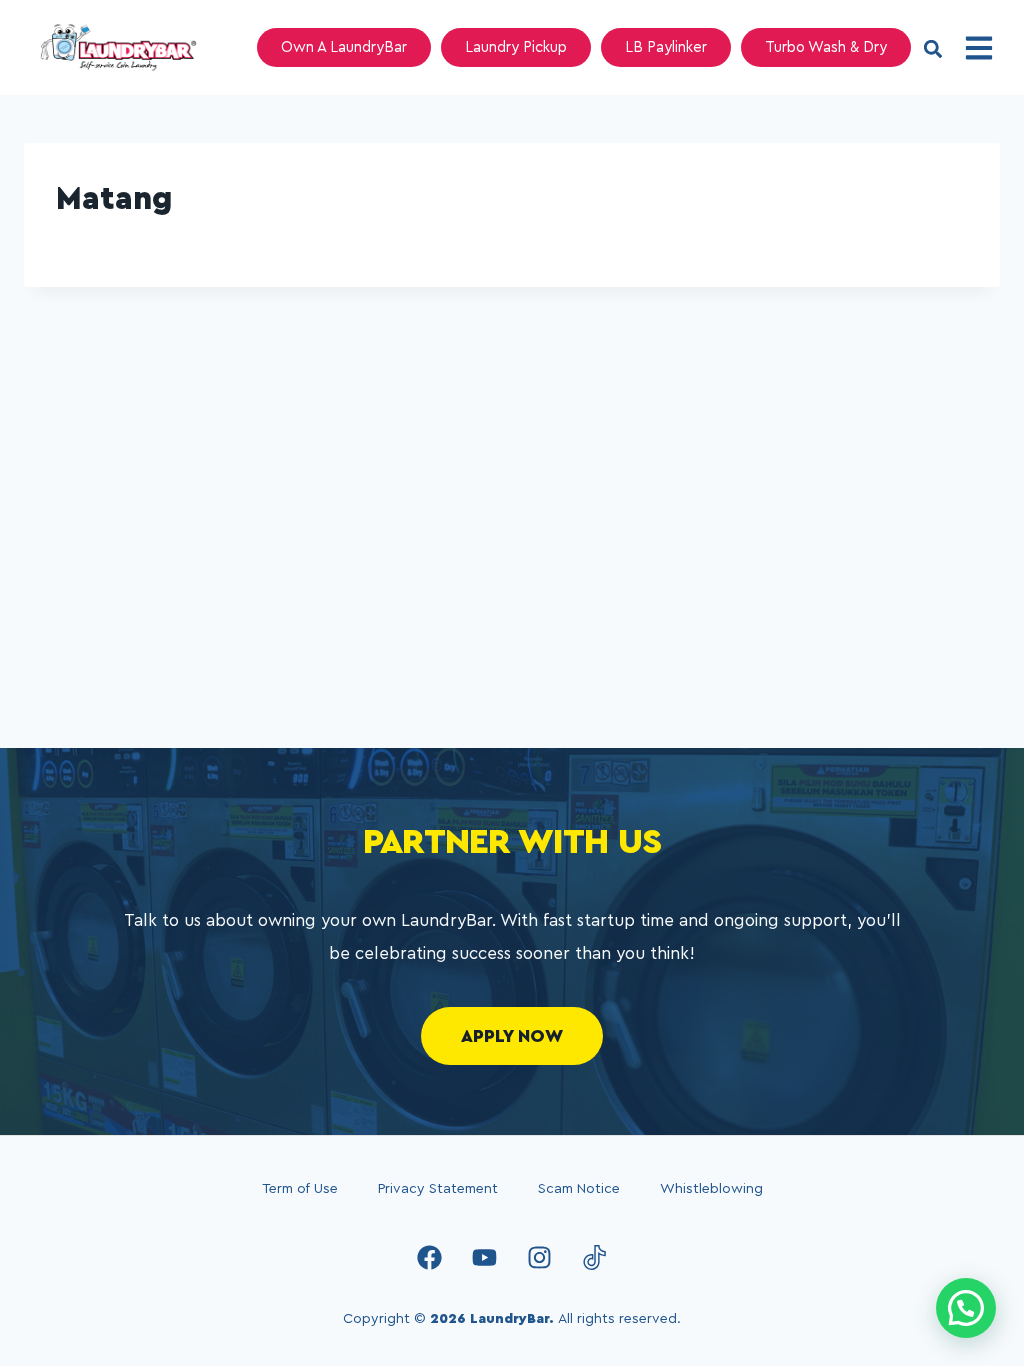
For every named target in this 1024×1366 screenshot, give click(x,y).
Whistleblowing (711, 1189)
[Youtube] (485, 1257)
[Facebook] (430, 1257)
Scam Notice (579, 1189)
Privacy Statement (438, 1189)
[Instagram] (540, 1257)
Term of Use (300, 1189)
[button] (932, 49)
